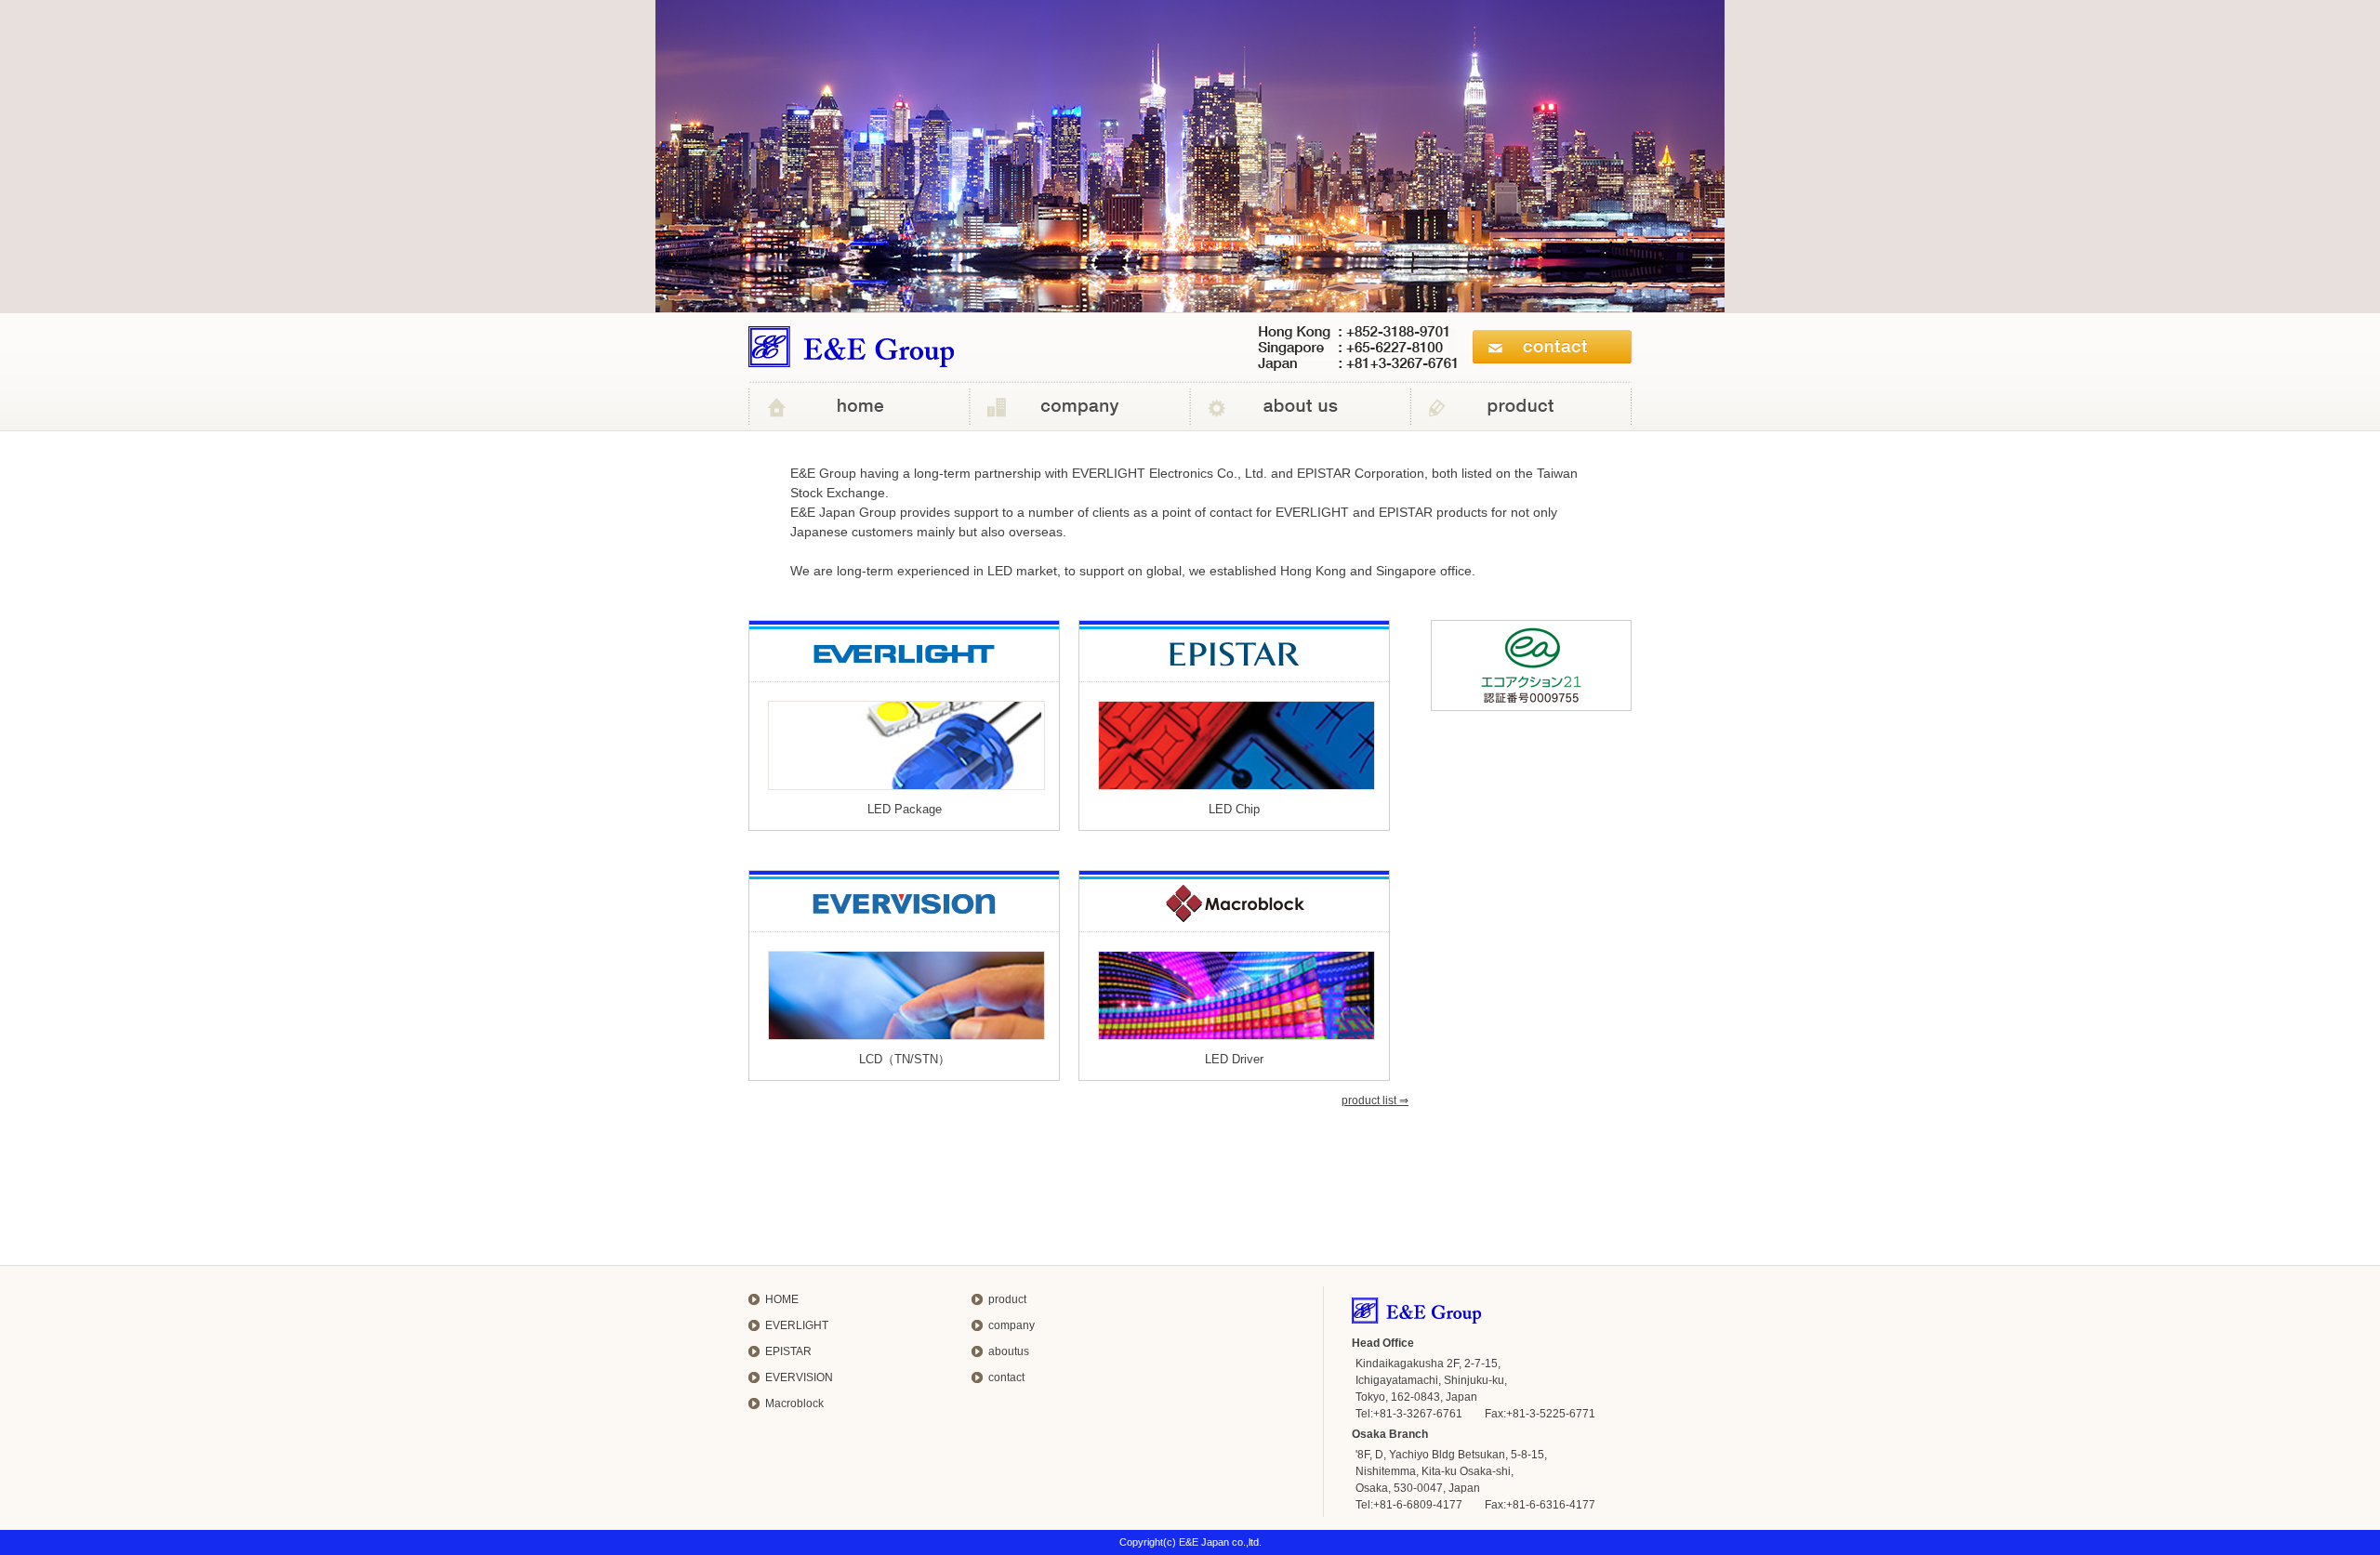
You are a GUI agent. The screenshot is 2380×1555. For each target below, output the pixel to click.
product (1007, 1299)
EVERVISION (799, 1377)
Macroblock (794, 1403)
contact (1006, 1377)
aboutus (1009, 1351)
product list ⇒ (1375, 1100)
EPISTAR (788, 1351)
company (1011, 1325)
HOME (782, 1299)
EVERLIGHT (797, 1325)
